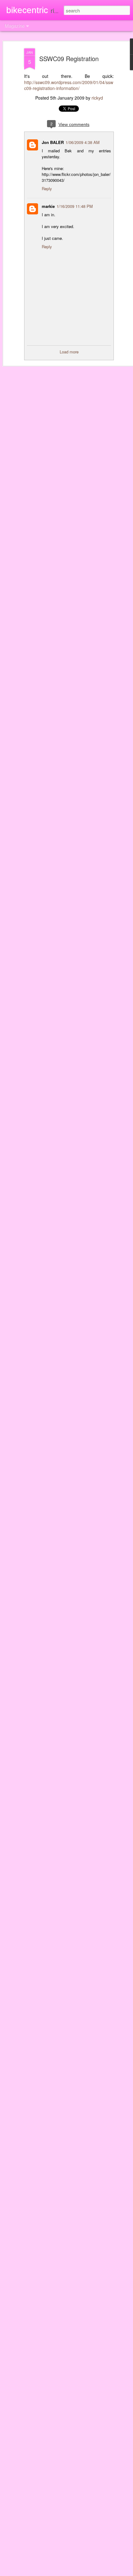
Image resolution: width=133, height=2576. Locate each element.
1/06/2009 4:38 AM (83, 142)
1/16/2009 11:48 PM (75, 206)
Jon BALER (53, 142)
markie (48, 206)
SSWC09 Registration (69, 58)
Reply (47, 188)
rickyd (97, 98)
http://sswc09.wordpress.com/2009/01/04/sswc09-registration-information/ (69, 85)
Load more (69, 352)
